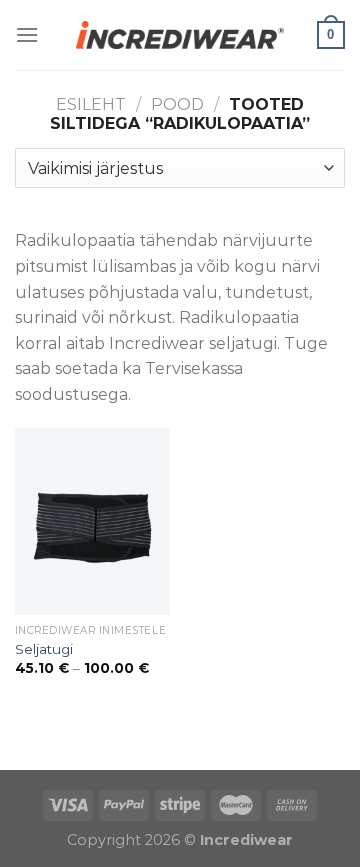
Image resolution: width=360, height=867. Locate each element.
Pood (177, 104)
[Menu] (27, 34)
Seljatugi (44, 649)
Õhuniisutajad (207, 756)
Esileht (91, 104)
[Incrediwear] (180, 34)
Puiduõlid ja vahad (74, 756)
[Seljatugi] (92, 521)
